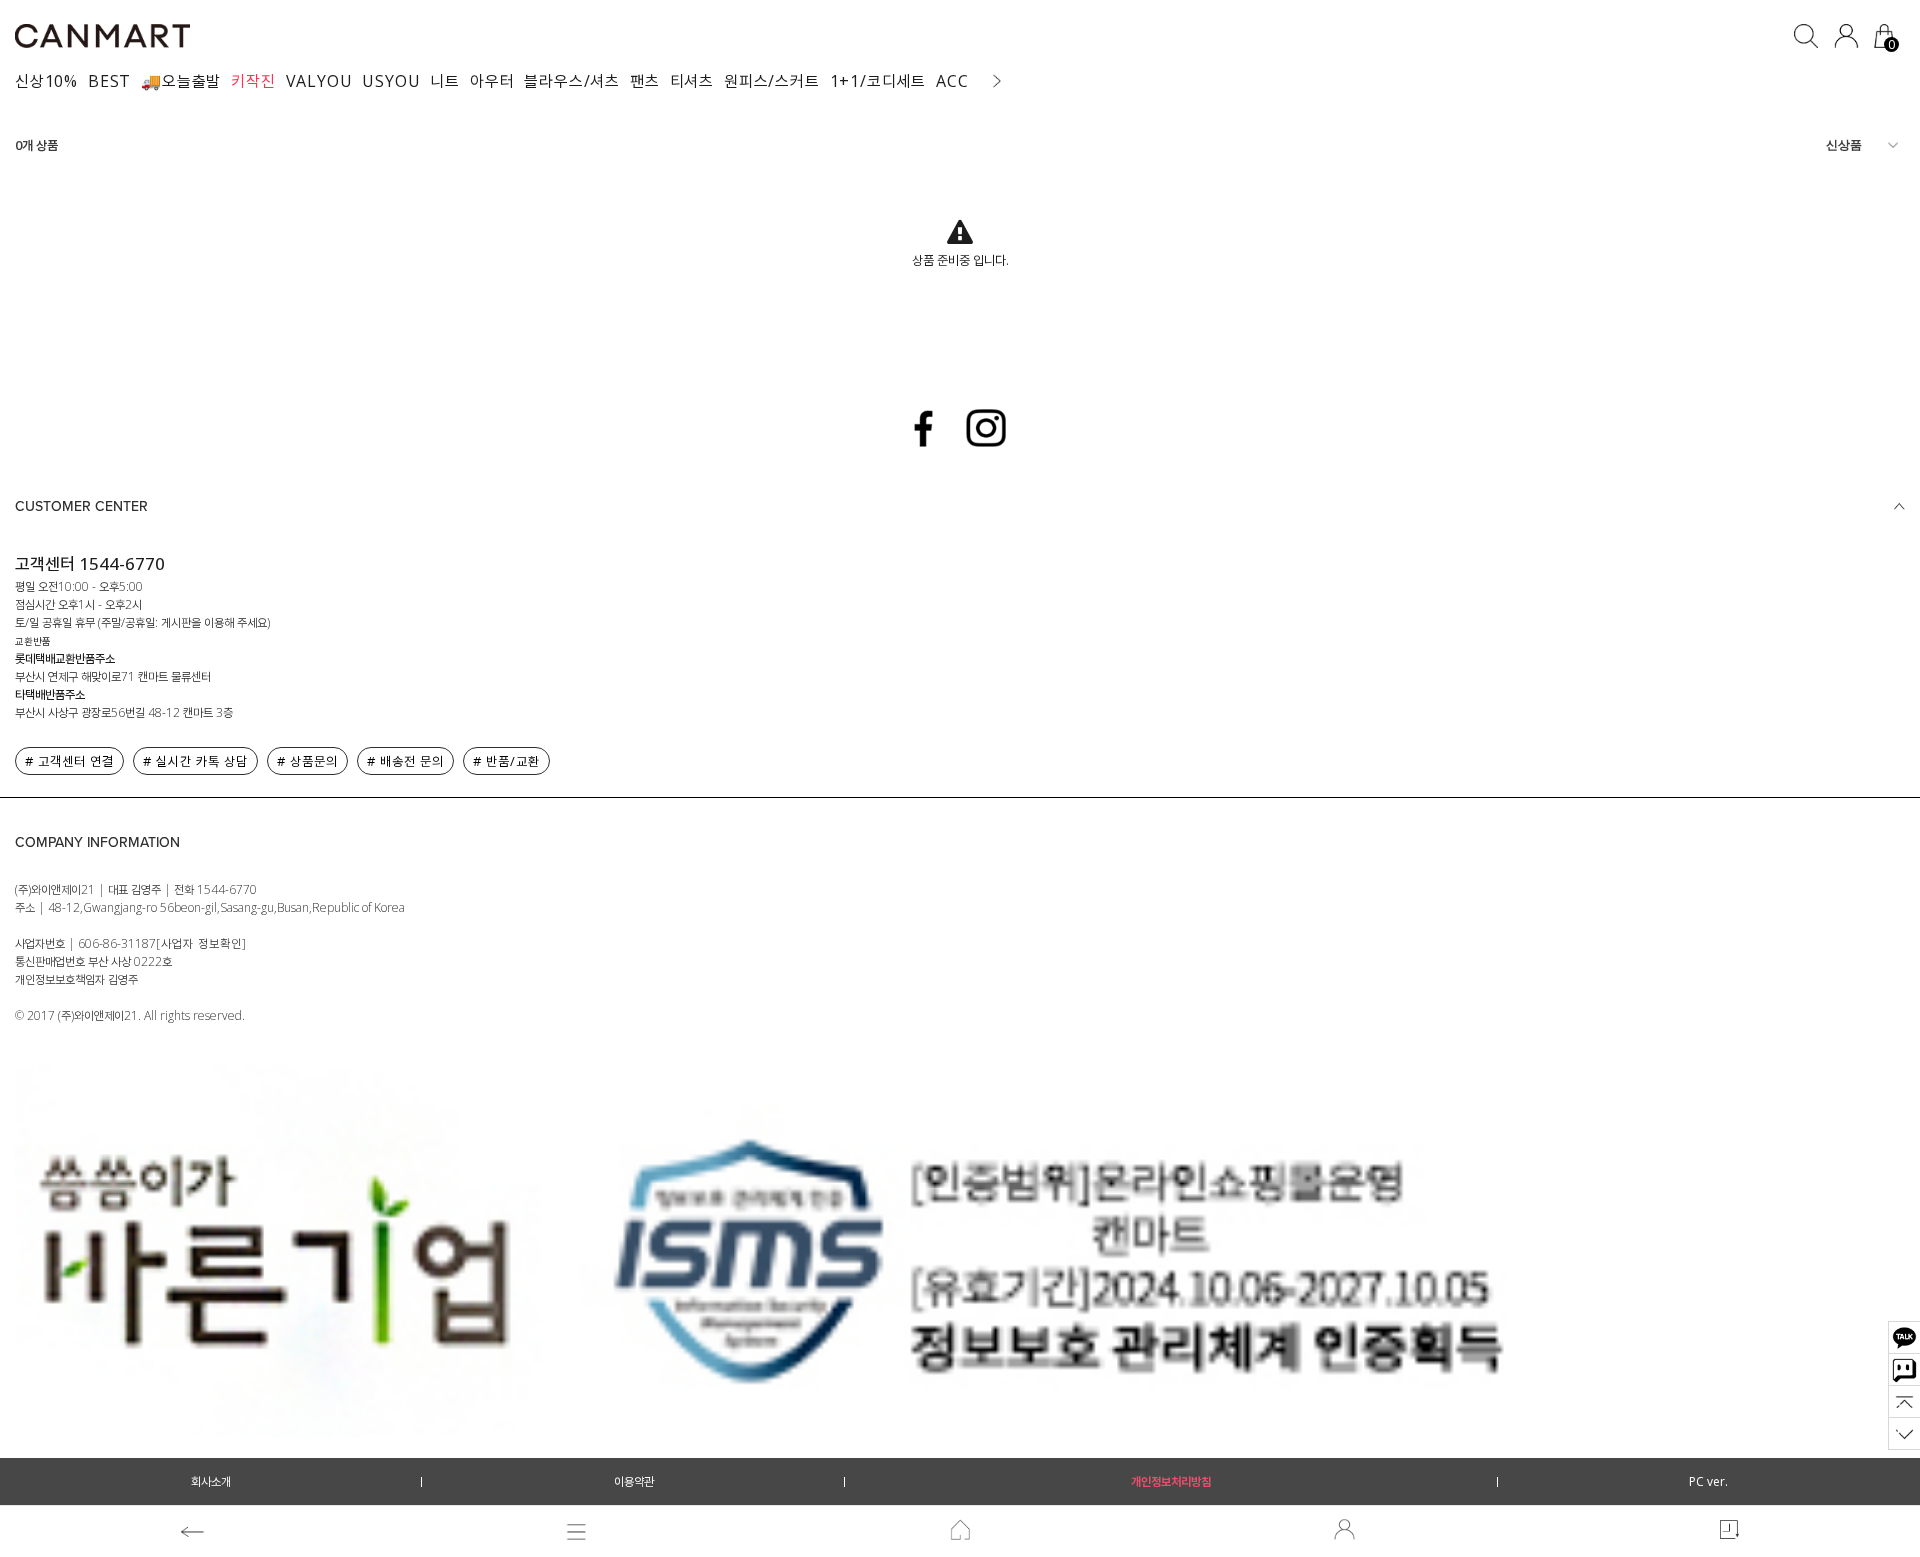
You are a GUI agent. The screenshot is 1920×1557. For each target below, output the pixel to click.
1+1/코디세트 (878, 81)
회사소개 (211, 1481)
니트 (445, 81)
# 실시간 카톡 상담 (195, 761)
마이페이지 (1344, 1531)
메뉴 (576, 1531)
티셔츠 (692, 81)
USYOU (391, 81)
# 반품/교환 (506, 761)
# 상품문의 (307, 761)
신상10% (46, 81)
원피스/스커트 (772, 81)
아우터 (492, 81)
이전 (192, 1531)
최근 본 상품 (1728, 1531)
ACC (952, 81)
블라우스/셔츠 (572, 81)
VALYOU (319, 81)
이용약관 (634, 1481)
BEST (109, 81)
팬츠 (645, 81)
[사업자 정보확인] (201, 943)
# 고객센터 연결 (69, 761)
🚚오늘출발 (181, 81)
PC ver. (1708, 1481)
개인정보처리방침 (1171, 1481)
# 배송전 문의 (405, 761)
